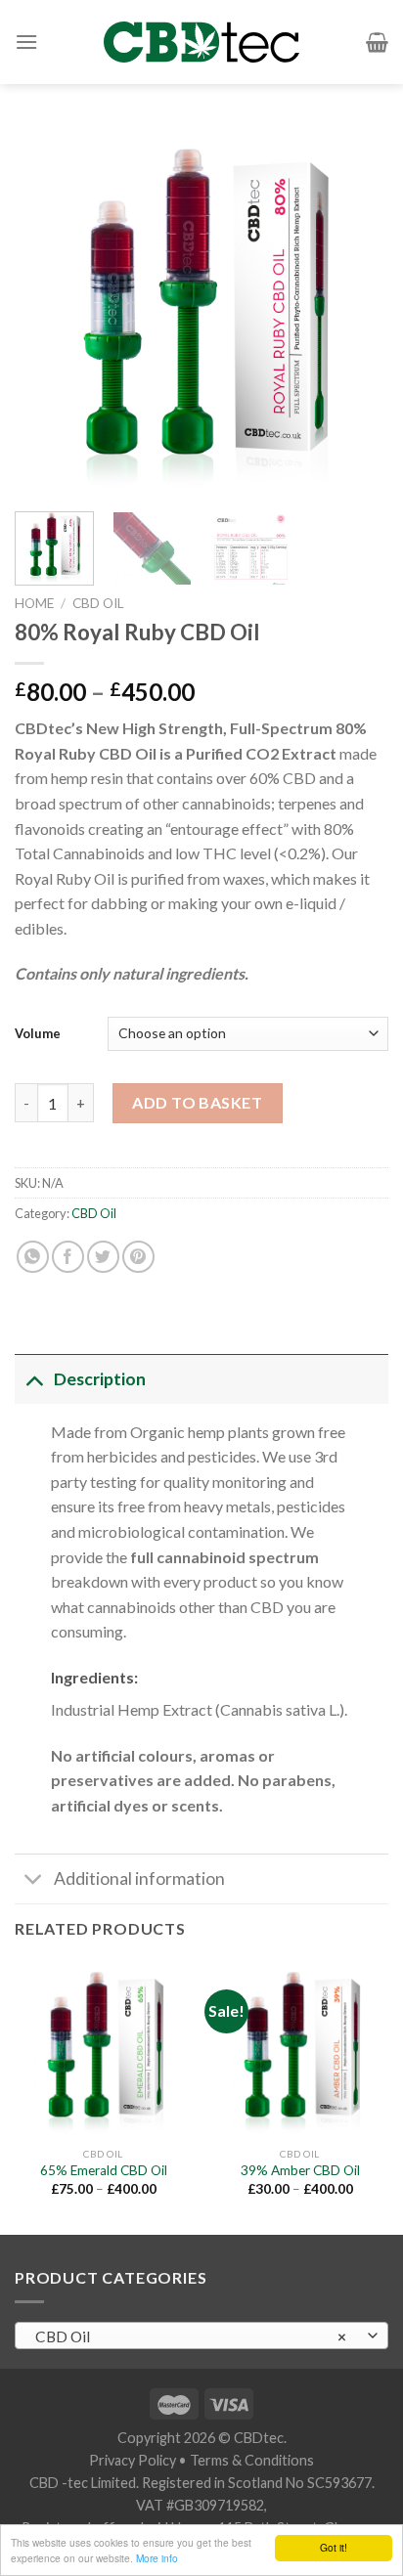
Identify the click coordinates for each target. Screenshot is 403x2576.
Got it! (334, 2547)
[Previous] (47, 310)
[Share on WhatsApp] (33, 1257)
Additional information (139, 1878)
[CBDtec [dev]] (201, 42)
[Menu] (26, 42)
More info (157, 2558)
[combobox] (201, 2336)
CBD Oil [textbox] (191, 2336)
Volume (38, 1033)
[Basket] (377, 42)
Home (34, 603)
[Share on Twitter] (103, 1257)
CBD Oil (98, 603)
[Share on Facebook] (68, 1257)
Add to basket (197, 1102)
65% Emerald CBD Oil (104, 2170)
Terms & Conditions (252, 2460)
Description (100, 1379)
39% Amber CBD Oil (300, 2170)
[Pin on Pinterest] (138, 1257)
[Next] (356, 310)
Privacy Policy (133, 2460)
